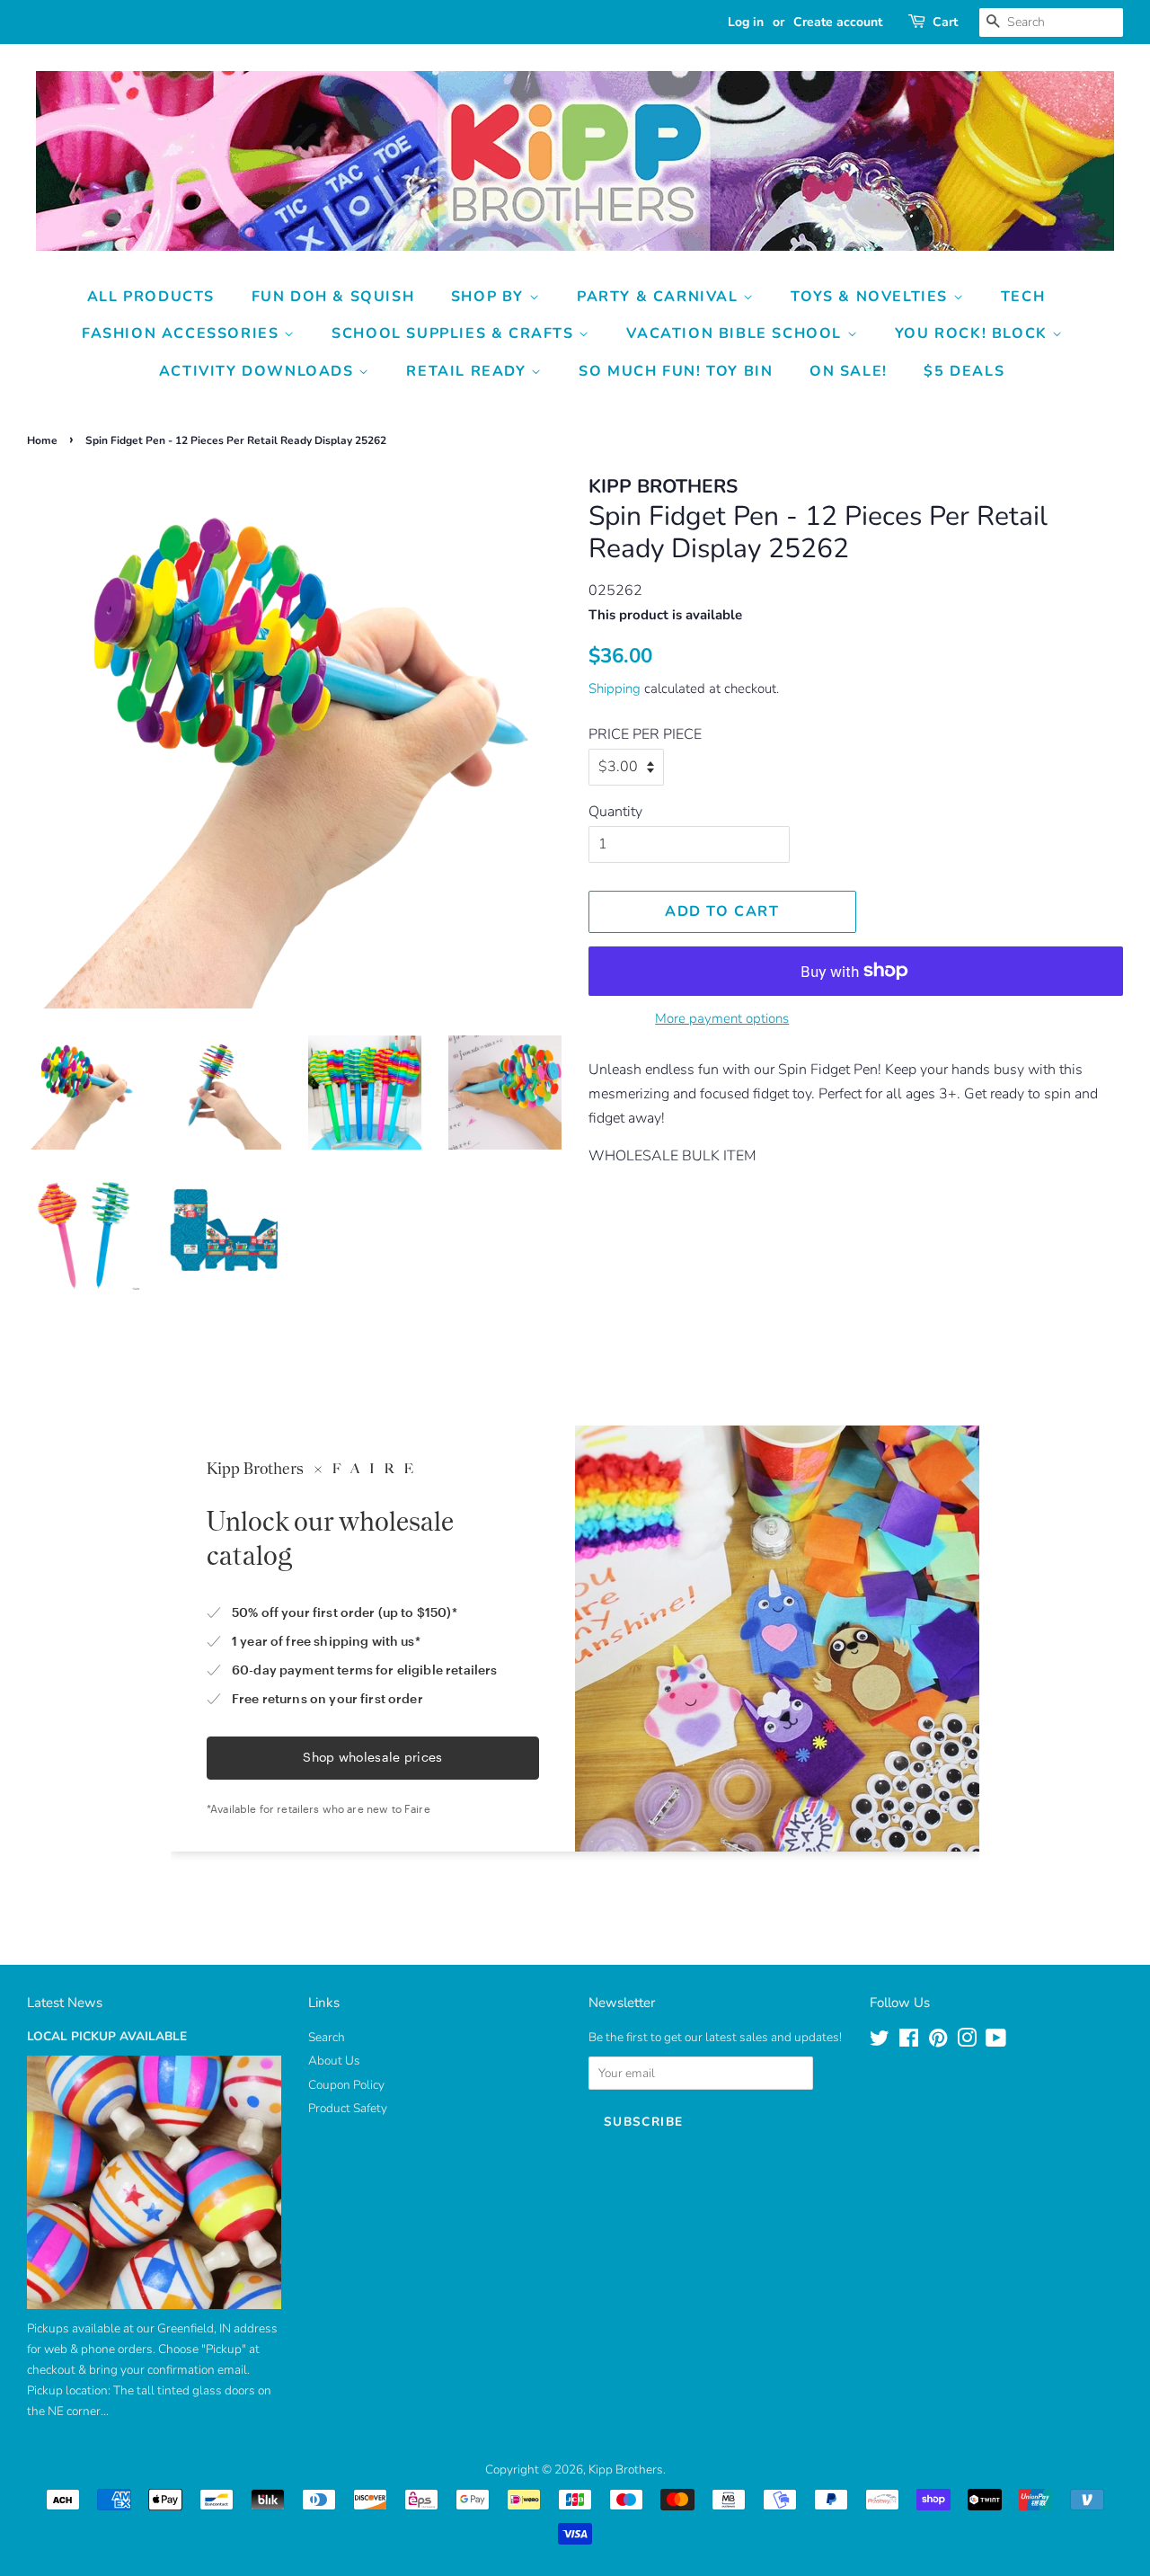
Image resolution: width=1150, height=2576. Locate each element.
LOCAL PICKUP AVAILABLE (107, 2036)
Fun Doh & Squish (333, 297)
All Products (151, 297)
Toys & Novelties (871, 297)
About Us (334, 2061)
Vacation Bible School (736, 333)
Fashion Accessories (183, 333)
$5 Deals (964, 371)
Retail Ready (469, 371)
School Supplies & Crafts (455, 333)
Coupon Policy (346, 2085)
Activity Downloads (259, 371)
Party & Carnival (660, 297)
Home (42, 440)
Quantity (615, 812)
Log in (746, 22)
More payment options (722, 1018)
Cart (945, 22)
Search (327, 2037)
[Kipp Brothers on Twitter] (880, 2042)
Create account (838, 22)
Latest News (65, 2003)
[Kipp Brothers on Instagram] (967, 2042)
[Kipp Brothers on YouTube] (996, 2042)
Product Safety (348, 2108)
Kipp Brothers (626, 2469)
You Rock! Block (974, 333)
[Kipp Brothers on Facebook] (909, 2042)
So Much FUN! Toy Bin (676, 371)
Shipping (615, 688)
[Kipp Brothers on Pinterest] (938, 2042)
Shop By (490, 297)
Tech (1023, 297)
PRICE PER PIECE (645, 734)
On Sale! (849, 371)
